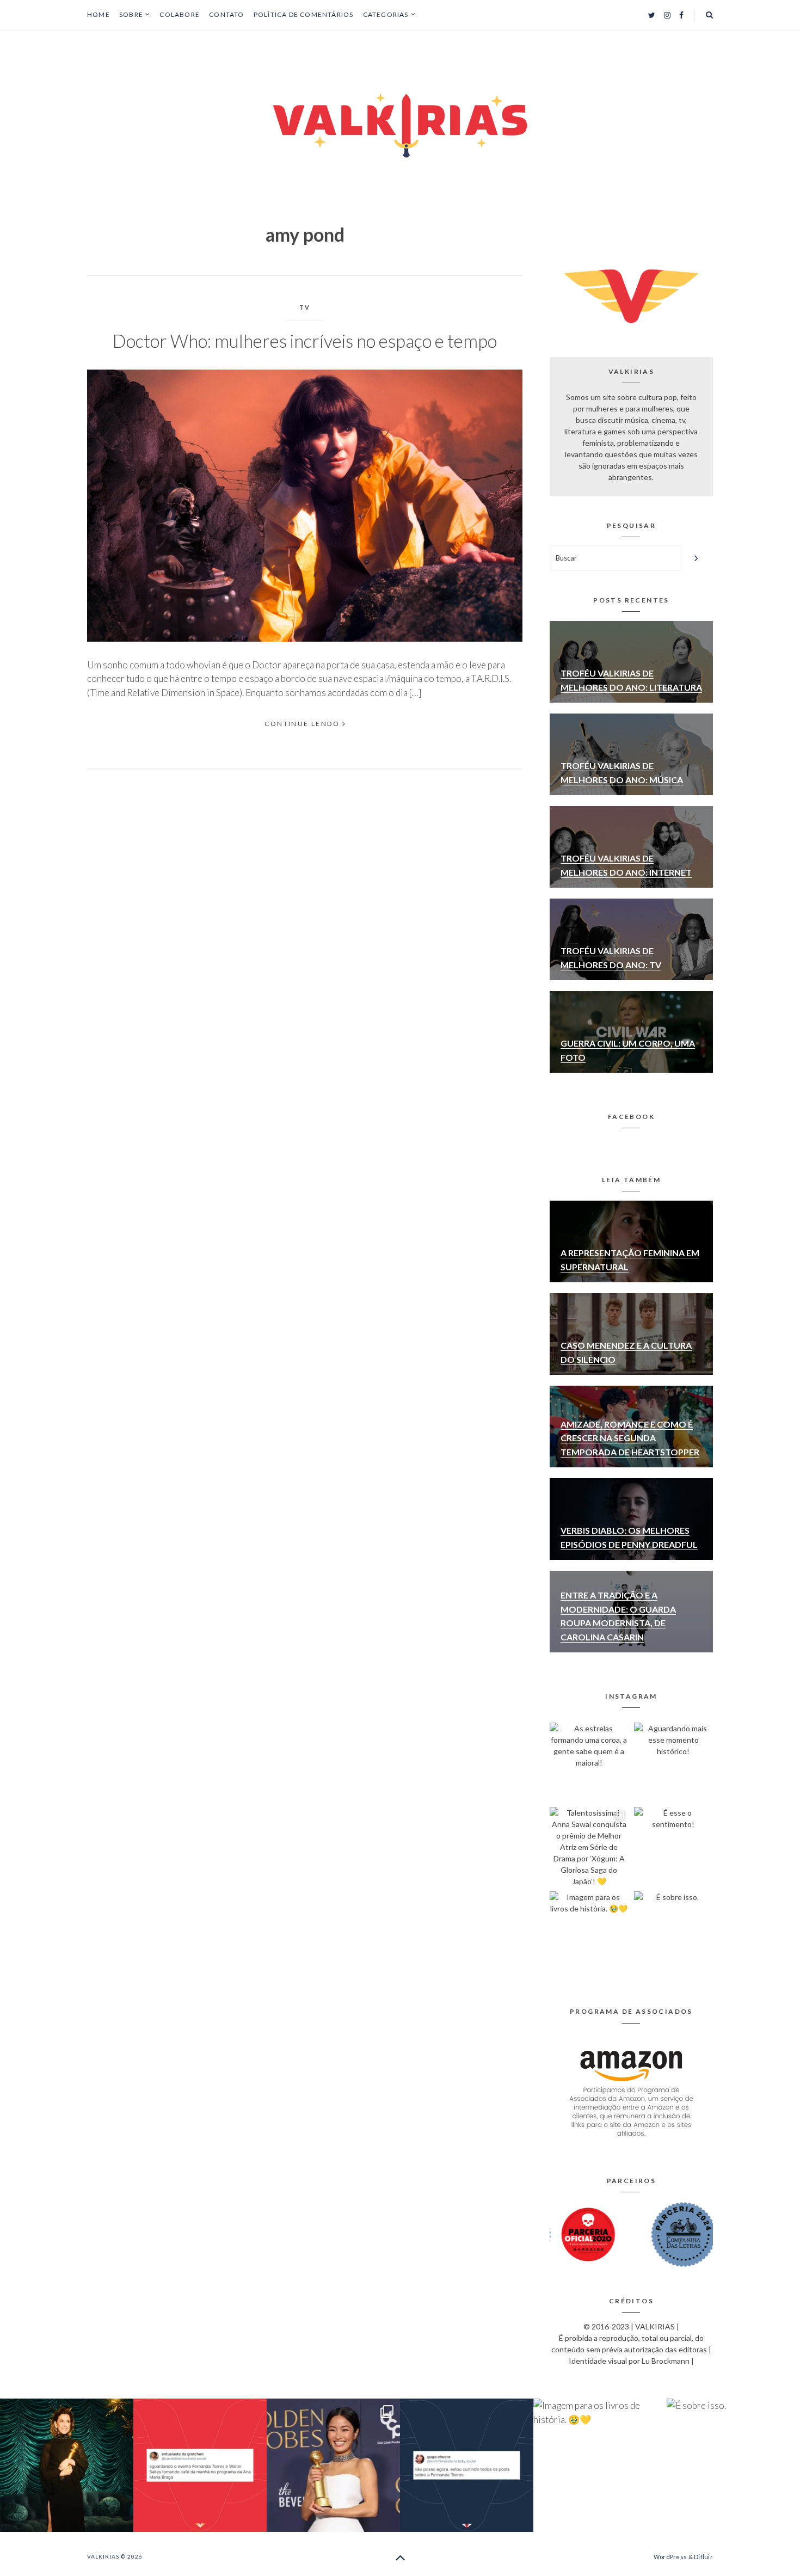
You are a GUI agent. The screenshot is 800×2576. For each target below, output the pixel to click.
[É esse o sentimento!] (673, 1846)
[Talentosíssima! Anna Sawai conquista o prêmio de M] (589, 1846)
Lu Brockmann (666, 2361)
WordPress (670, 2557)
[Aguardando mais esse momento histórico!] (673, 1762)
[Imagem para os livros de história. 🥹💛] (589, 1931)
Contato (226, 14)
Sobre (131, 15)
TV (305, 307)
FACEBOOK (631, 1117)
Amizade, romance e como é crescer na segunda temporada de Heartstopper (630, 1438)
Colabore (180, 14)
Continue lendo (302, 724)
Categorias (386, 15)
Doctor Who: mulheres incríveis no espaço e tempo (305, 341)
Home (99, 14)
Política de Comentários (304, 14)
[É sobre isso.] (673, 1931)
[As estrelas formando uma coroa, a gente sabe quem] (589, 1762)
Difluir (703, 2557)
